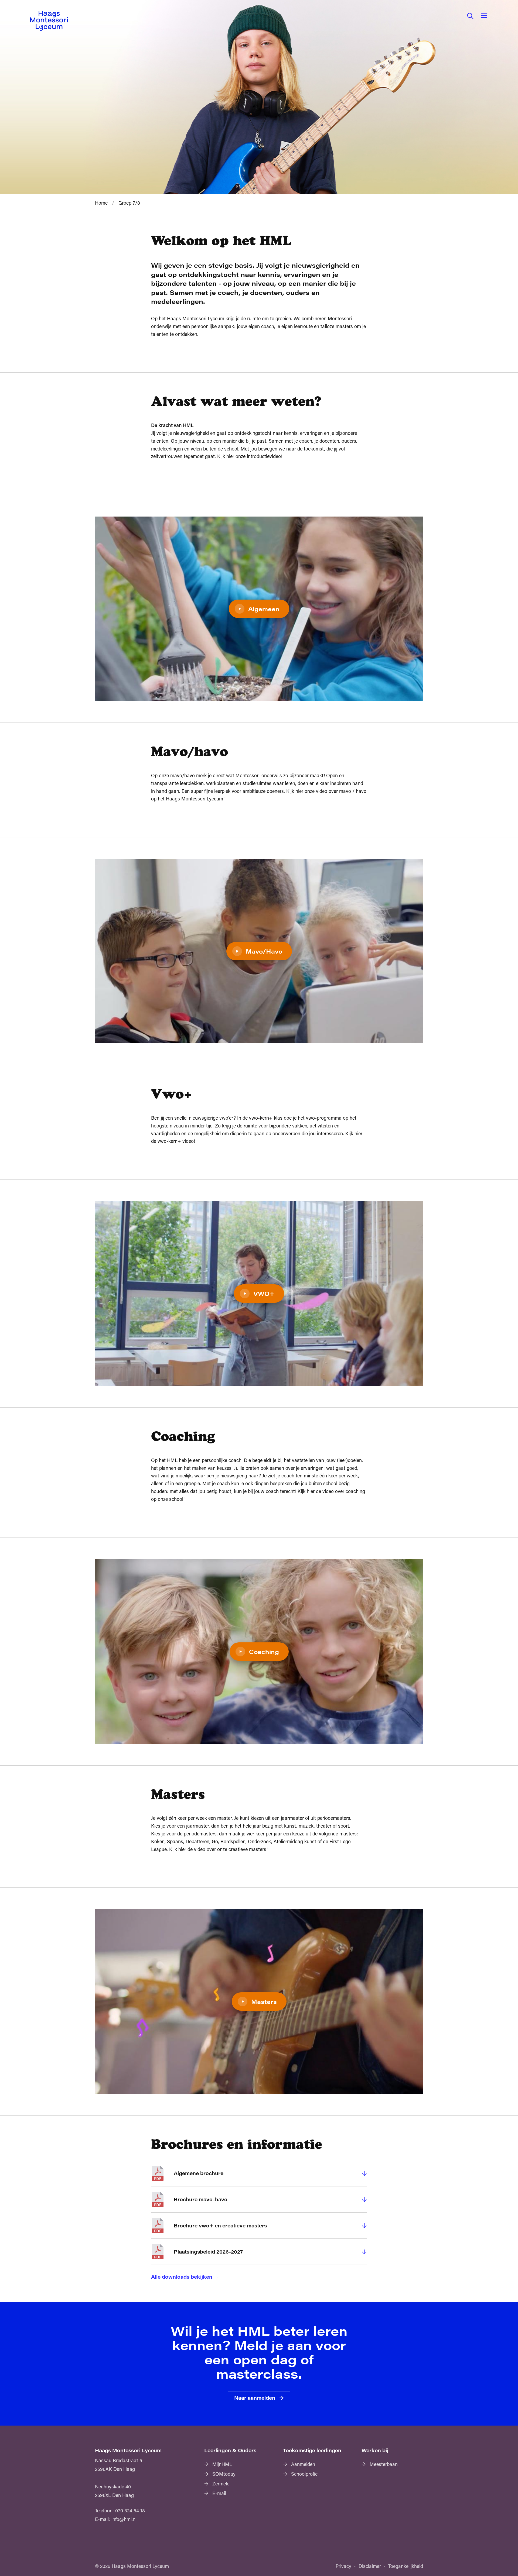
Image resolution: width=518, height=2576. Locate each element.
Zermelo (221, 2484)
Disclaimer (370, 2566)
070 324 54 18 (130, 2510)
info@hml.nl (124, 2519)
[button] (470, 16)
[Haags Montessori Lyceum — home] (49, 21)
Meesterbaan (384, 2464)
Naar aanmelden (255, 2398)
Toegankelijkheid (406, 2566)
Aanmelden (303, 2464)
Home (101, 203)
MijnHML (222, 2464)
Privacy (343, 2566)
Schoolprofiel (305, 2474)
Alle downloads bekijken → (185, 2277)
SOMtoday (224, 2474)
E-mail (219, 2493)
